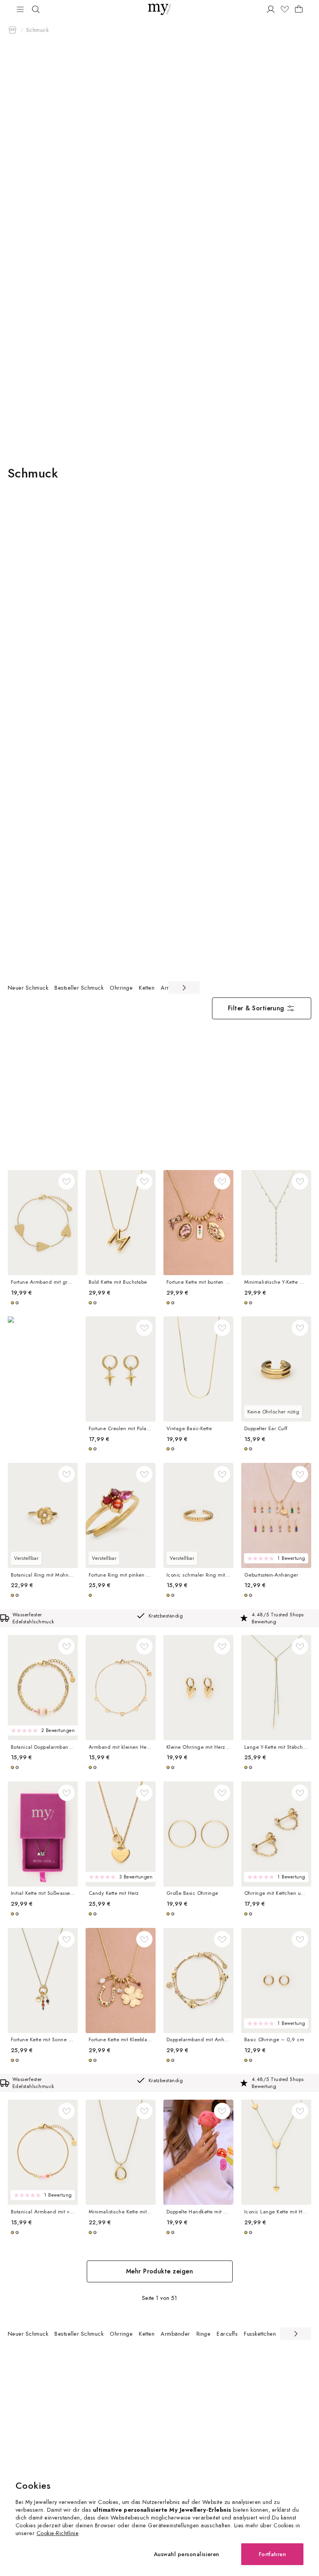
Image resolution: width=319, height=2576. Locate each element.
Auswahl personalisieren (187, 2554)
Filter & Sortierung (256, 1008)
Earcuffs (227, 2334)
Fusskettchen (260, 2334)
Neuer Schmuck (28, 988)
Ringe (203, 2334)
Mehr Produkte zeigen (160, 2271)
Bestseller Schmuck (79, 988)
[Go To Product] (43, 1223)
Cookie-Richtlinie (57, 2533)
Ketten (147, 988)
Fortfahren (273, 2554)
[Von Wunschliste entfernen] (67, 1181)
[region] (104, 988)
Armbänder (175, 2334)
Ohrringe (121, 988)
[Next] (184, 988)
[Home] (12, 30)
